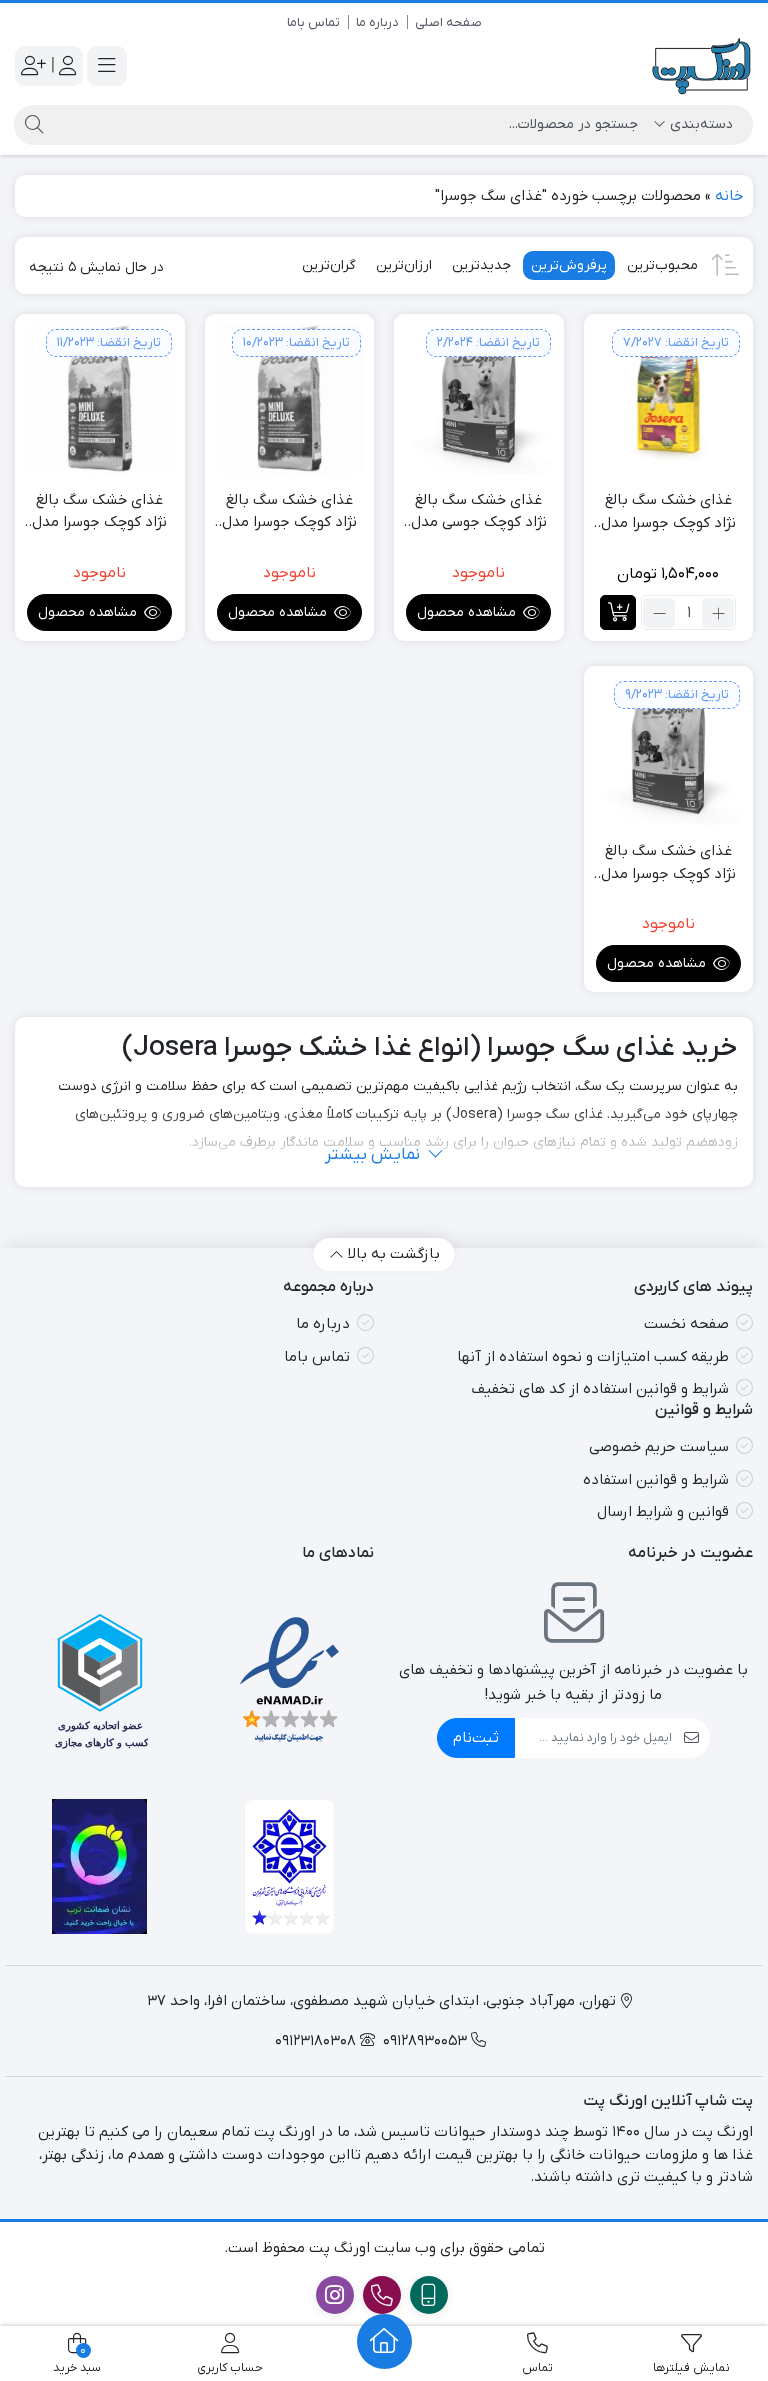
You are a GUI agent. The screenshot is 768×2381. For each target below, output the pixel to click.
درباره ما (377, 22)
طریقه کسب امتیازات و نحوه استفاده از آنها (593, 1357)
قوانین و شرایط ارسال (663, 1512)
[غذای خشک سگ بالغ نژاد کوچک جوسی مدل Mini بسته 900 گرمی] (479, 399)
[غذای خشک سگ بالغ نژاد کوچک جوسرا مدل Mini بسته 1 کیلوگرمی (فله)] (669, 751)
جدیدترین (481, 265)
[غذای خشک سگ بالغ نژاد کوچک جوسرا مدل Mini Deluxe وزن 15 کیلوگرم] (290, 399)
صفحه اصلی (448, 22)
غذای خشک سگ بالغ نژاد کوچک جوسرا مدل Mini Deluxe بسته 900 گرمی (99, 512)
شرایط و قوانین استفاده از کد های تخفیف (600, 1389)
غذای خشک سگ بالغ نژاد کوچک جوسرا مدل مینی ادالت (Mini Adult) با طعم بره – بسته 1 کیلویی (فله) (668, 512)
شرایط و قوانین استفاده (656, 1480)
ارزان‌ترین (404, 265)
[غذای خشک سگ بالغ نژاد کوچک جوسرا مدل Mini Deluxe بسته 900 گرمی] (100, 399)
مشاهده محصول (468, 612)
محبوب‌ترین (662, 265)
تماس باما (313, 22)
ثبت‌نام (476, 1738)
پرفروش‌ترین (569, 265)
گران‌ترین (329, 265)
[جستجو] (31, 125)
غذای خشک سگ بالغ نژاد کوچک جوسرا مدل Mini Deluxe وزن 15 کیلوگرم (289, 512)
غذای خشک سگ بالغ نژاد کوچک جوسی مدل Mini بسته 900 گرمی (479, 512)
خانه (729, 196)
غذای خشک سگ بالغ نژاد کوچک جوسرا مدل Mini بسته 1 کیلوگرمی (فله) (668, 863)
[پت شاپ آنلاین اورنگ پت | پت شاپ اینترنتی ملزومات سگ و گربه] (702, 66)
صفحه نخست (686, 1324)
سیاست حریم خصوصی (659, 1447)
